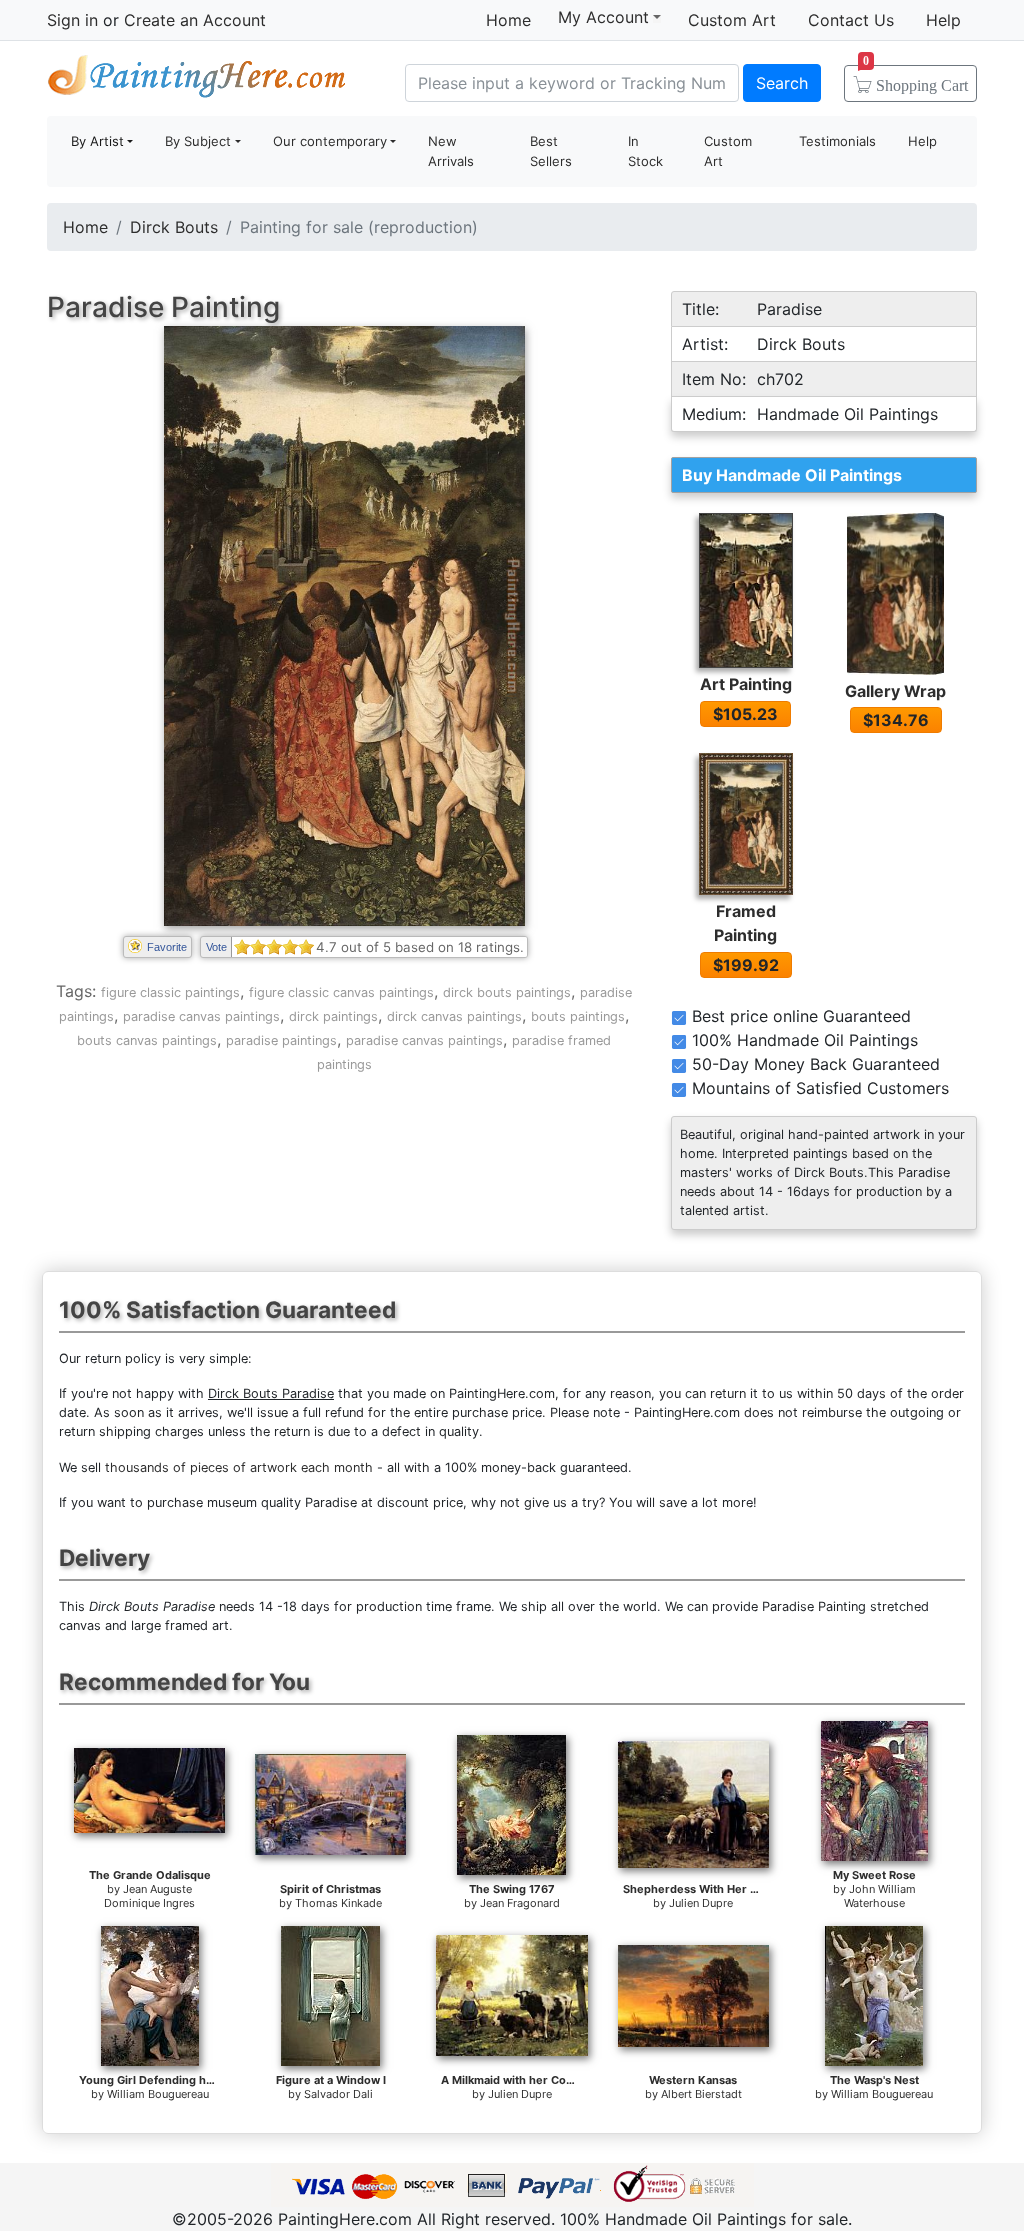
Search (782, 83)
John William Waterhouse (880, 1896)
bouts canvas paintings (147, 1040)
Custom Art (732, 20)
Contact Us (851, 20)
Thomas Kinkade (338, 1903)
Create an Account (195, 20)
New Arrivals (451, 151)
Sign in (72, 20)
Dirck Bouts (174, 227)
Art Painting (746, 684)
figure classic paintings (170, 992)
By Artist (97, 141)
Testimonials (837, 141)
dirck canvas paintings (454, 1016)
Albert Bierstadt (701, 2094)
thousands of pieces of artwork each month (239, 1467)
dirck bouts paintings (507, 992)
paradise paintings (281, 1040)
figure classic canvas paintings (341, 992)
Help (943, 20)
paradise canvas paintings (201, 1016)
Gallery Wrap (895, 691)
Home (508, 20)
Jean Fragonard (520, 1903)
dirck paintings (333, 1016)
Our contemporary (330, 141)
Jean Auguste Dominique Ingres (149, 1896)
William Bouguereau (158, 2094)
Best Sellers (551, 151)
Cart (915, 79)
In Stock (645, 151)
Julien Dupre (701, 1903)
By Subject (198, 141)
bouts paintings (578, 1016)
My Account (603, 17)
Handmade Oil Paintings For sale (197, 80)
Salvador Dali (338, 2094)
